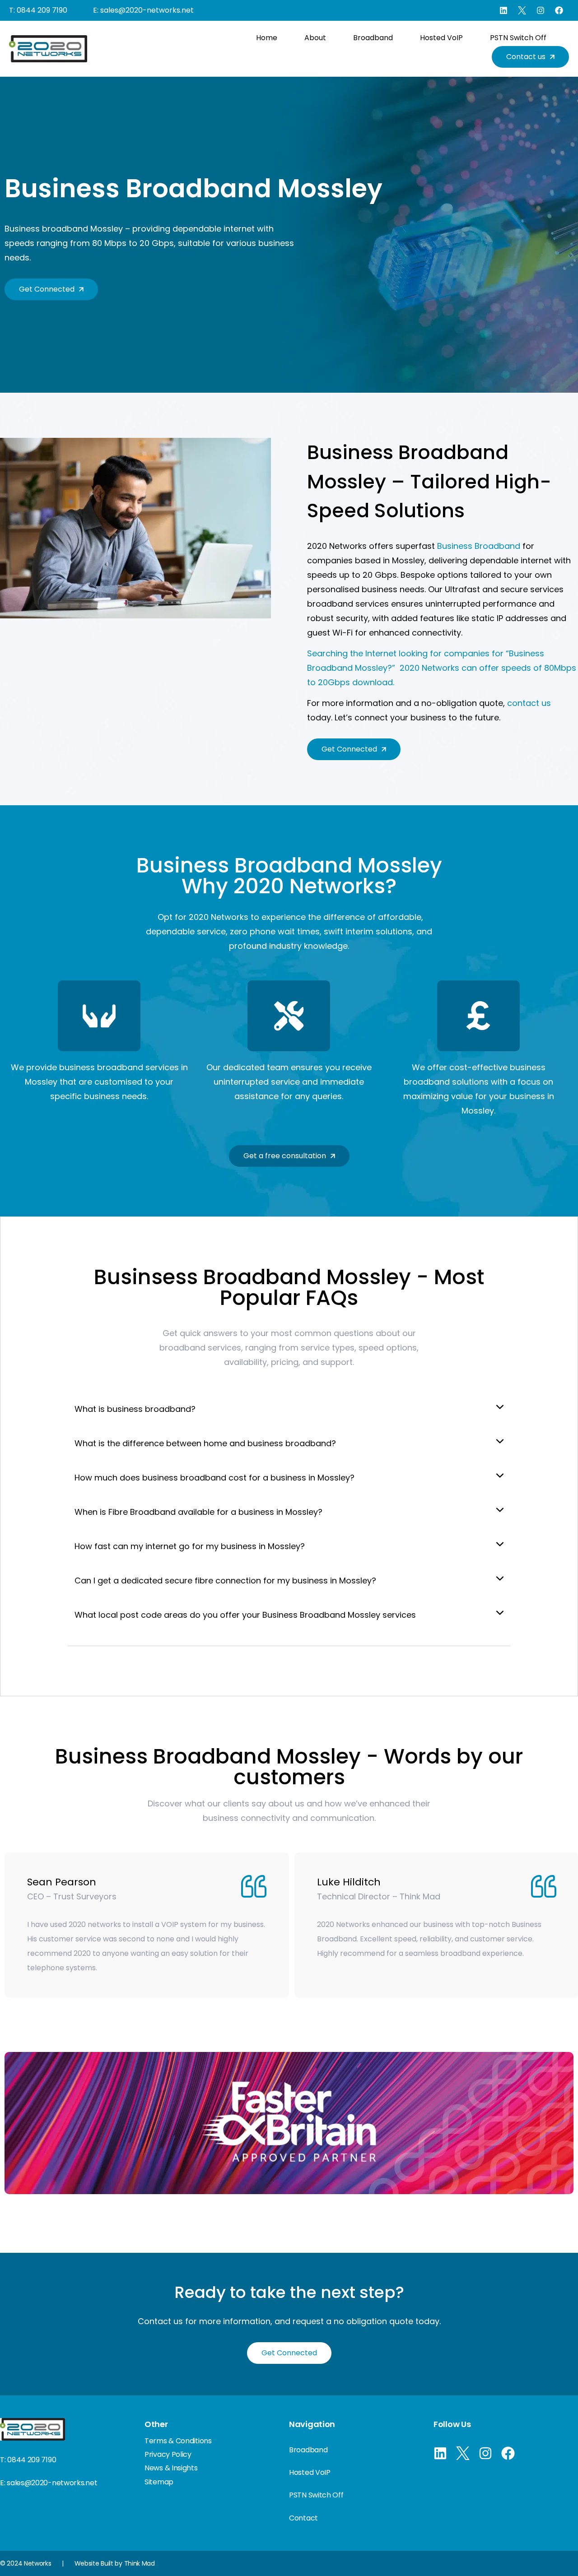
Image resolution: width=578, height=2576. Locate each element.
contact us (529, 703)
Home (267, 38)
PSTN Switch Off (518, 38)
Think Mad (140, 2563)
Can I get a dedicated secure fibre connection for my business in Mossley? (225, 1580)
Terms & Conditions (178, 2441)
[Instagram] (541, 10)
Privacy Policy (168, 2454)
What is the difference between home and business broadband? (205, 1443)
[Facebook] (559, 10)
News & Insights (171, 2468)
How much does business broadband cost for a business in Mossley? (214, 1478)
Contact (303, 2518)
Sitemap (159, 2482)
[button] (289, 1409)
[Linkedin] (503, 10)
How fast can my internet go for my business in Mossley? (190, 1546)
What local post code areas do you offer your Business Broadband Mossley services (245, 1615)
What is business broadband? (135, 1409)
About (315, 38)
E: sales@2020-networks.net (143, 10)
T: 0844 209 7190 (38, 10)
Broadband (373, 38)
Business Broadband (479, 546)
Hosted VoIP (441, 38)
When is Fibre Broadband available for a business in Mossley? (198, 1512)
